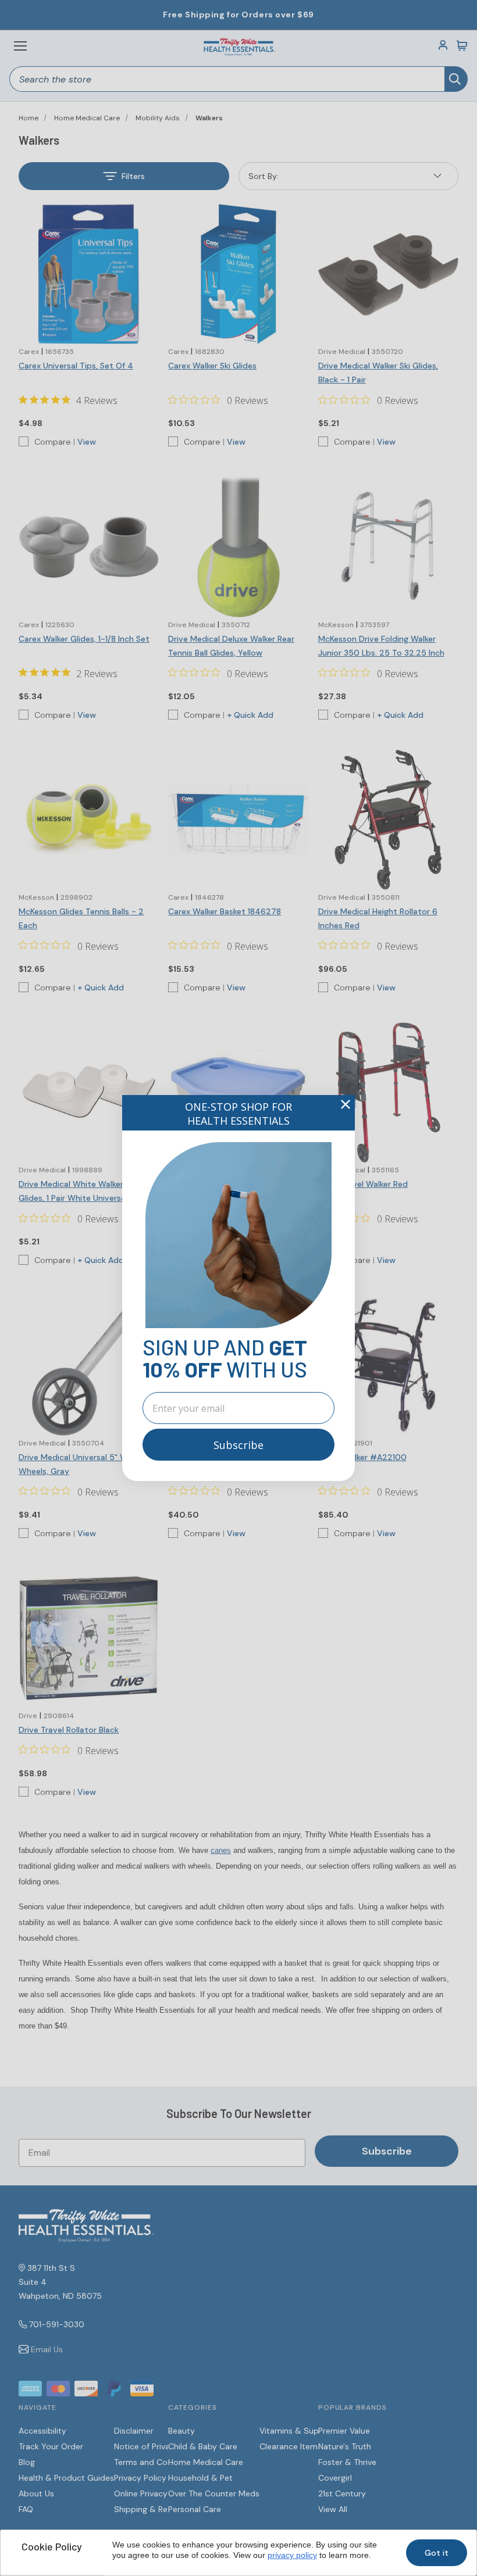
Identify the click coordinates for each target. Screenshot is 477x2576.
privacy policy (292, 2555)
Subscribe (238, 1445)
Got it (437, 2553)
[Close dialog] (346, 1104)
